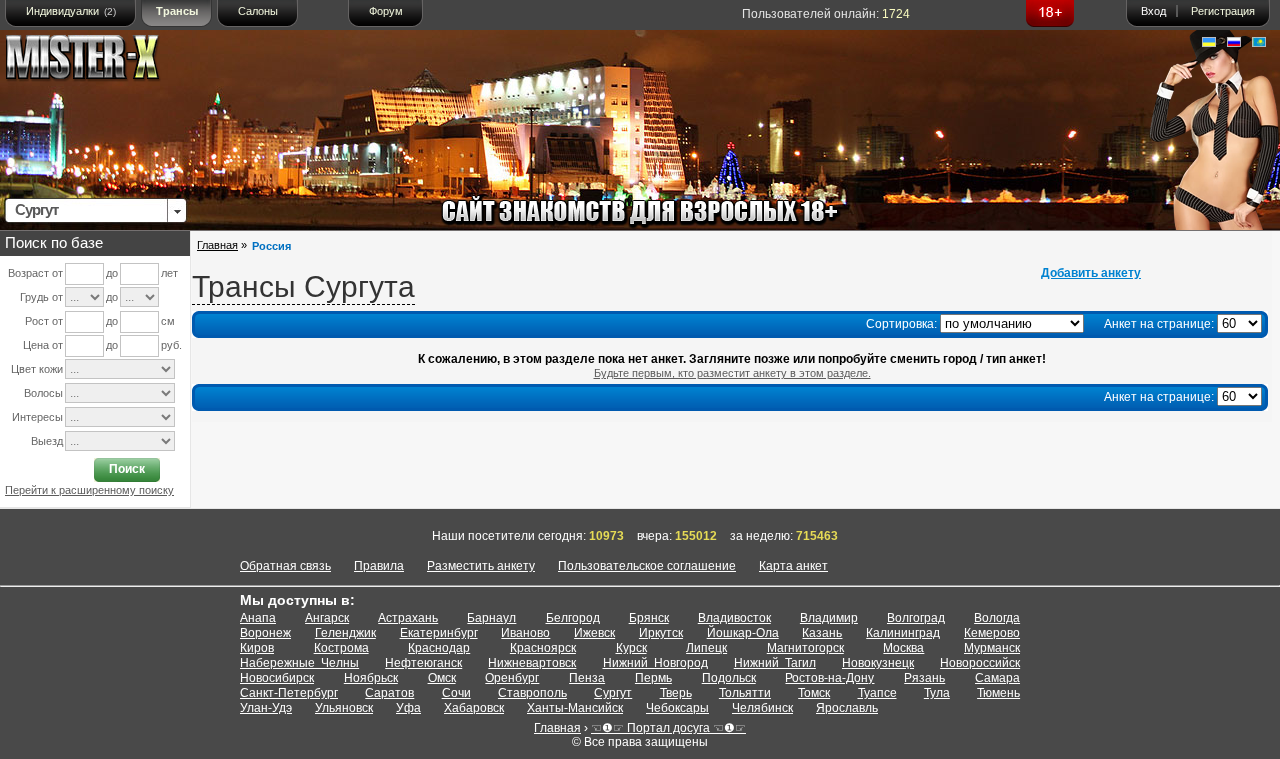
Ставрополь (532, 693)
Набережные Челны (299, 663)
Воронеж (265, 633)
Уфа (408, 708)
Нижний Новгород (655, 663)
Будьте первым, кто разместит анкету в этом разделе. (732, 373)
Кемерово (992, 633)
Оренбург (512, 678)
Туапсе (877, 693)
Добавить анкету (1091, 273)
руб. (171, 345)
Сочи (456, 693)
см (168, 321)
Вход (1153, 11)
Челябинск (762, 708)
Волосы (43, 393)
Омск (442, 678)
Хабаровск (474, 708)
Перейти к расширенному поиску (89, 490)
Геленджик (345, 633)
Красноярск (543, 648)
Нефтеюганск (423, 663)
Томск (814, 693)
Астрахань (408, 618)
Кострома (341, 648)
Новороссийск (980, 663)
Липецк (706, 648)
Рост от (44, 321)
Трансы (177, 11)
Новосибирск (277, 678)
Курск (631, 648)
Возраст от (35, 273)
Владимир (829, 618)
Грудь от (41, 297)
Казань (822, 633)
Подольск (729, 678)
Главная (217, 245)
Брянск (649, 618)
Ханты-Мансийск (575, 708)
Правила (379, 566)
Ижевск (594, 633)
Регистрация (1223, 11)
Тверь (676, 693)
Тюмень (998, 693)
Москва (903, 648)
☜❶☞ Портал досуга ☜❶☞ (668, 728)
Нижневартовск (532, 663)
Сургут (613, 693)
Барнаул (491, 618)
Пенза (587, 678)
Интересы (37, 417)
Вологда (997, 618)
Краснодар (439, 648)
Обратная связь (285, 566)
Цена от (43, 345)
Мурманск (992, 648)
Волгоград (916, 618)
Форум (386, 11)
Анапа (258, 618)
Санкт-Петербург (289, 693)
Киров (257, 648)
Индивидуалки (71, 11)
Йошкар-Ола (743, 633)
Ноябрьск (371, 678)
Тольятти (745, 693)
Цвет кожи (37, 369)
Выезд (47, 441)
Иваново (525, 633)
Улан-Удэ (266, 708)
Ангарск (327, 618)
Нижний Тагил (775, 663)
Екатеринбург (439, 633)
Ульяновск (344, 708)
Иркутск (661, 633)
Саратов (389, 693)
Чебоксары (677, 708)
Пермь (653, 678)
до (112, 273)
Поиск (127, 469)
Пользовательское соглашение (647, 566)
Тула (937, 693)
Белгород (573, 618)
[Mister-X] (103, 61)
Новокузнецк (878, 663)
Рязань (924, 678)
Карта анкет (793, 566)
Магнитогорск (805, 648)
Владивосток (734, 618)
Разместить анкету (481, 566)
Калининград (903, 633)
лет (169, 273)
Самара (997, 678)
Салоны (258, 11)
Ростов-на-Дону (829, 678)
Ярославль (847, 708)
